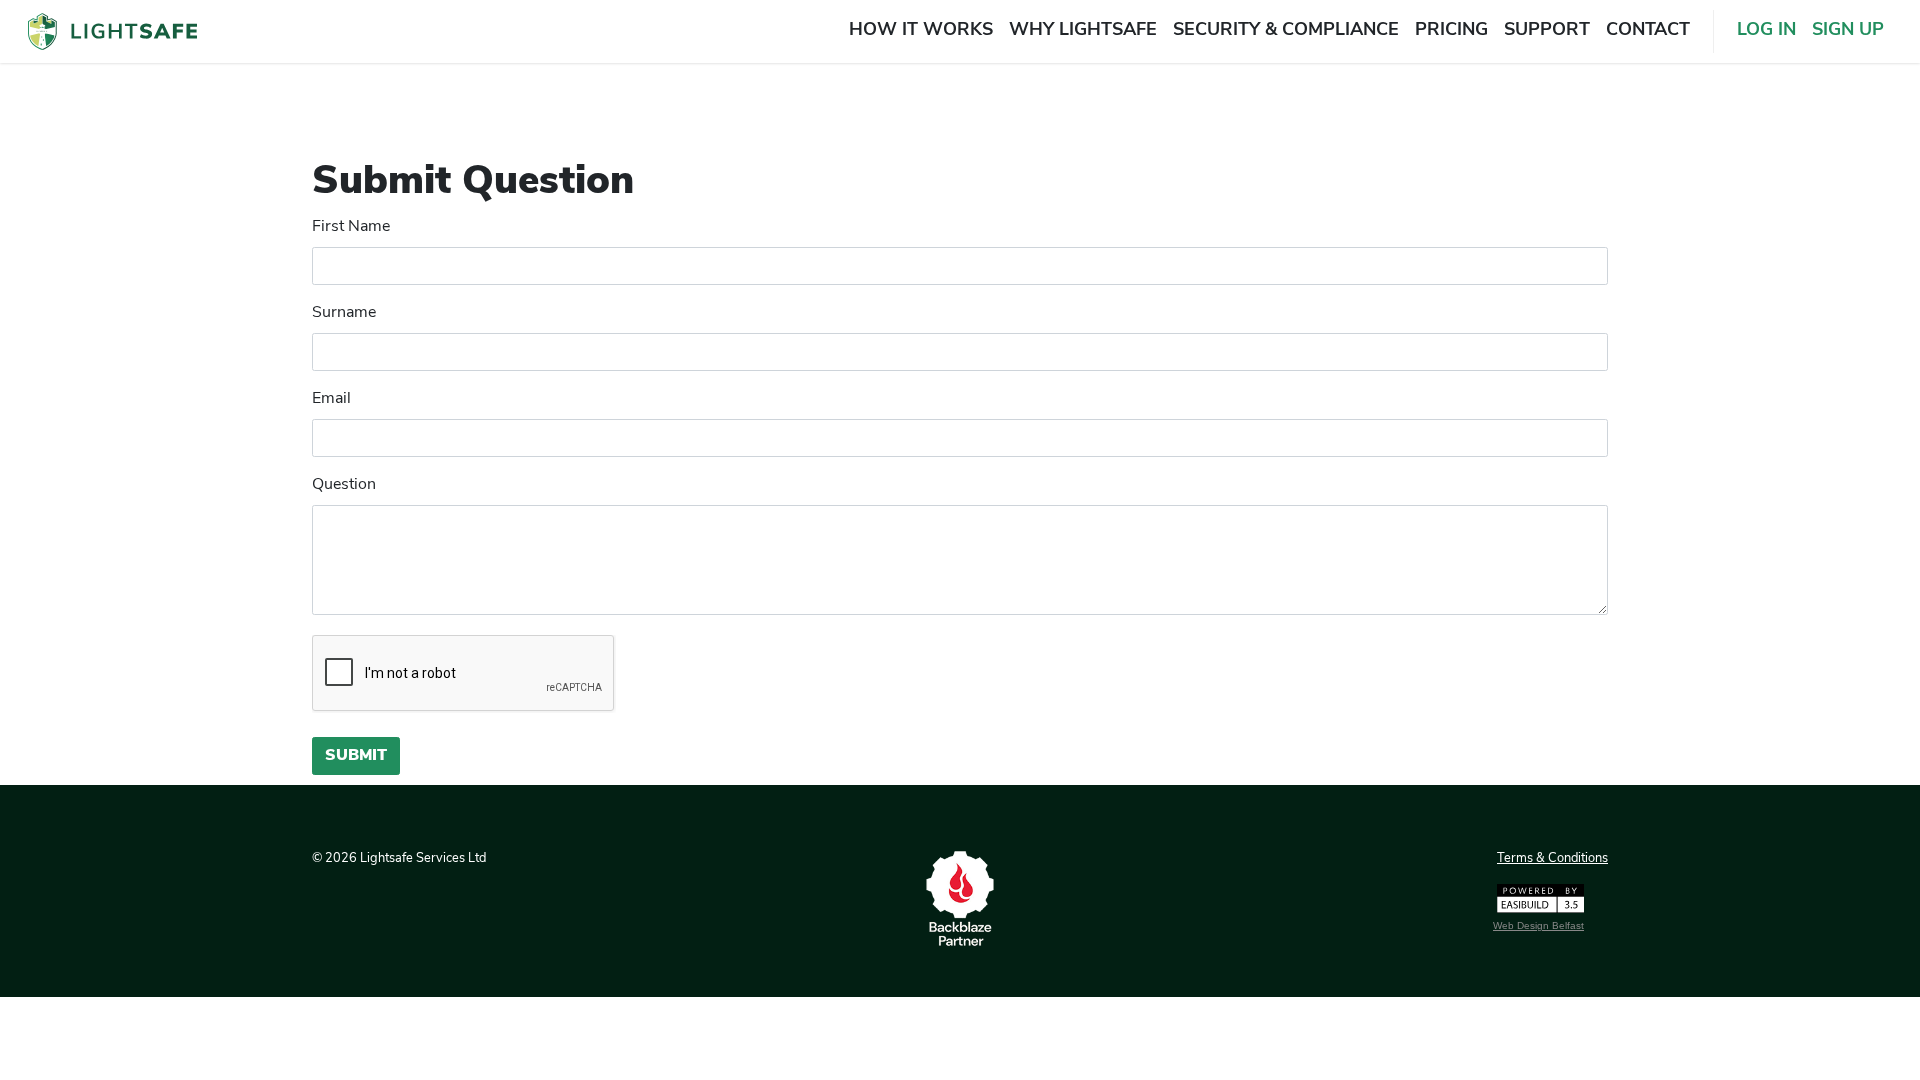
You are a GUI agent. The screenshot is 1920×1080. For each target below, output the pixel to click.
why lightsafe (1083, 31)
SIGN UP (1848, 31)
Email (331, 399)
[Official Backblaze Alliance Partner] (960, 899)
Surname (344, 313)
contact (1648, 31)
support (1547, 31)
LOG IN (1766, 31)
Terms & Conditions (1552, 858)
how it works (921, 31)
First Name (351, 227)
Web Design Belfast (1538, 925)
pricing (1451, 31)
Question (344, 485)
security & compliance (1286, 31)
